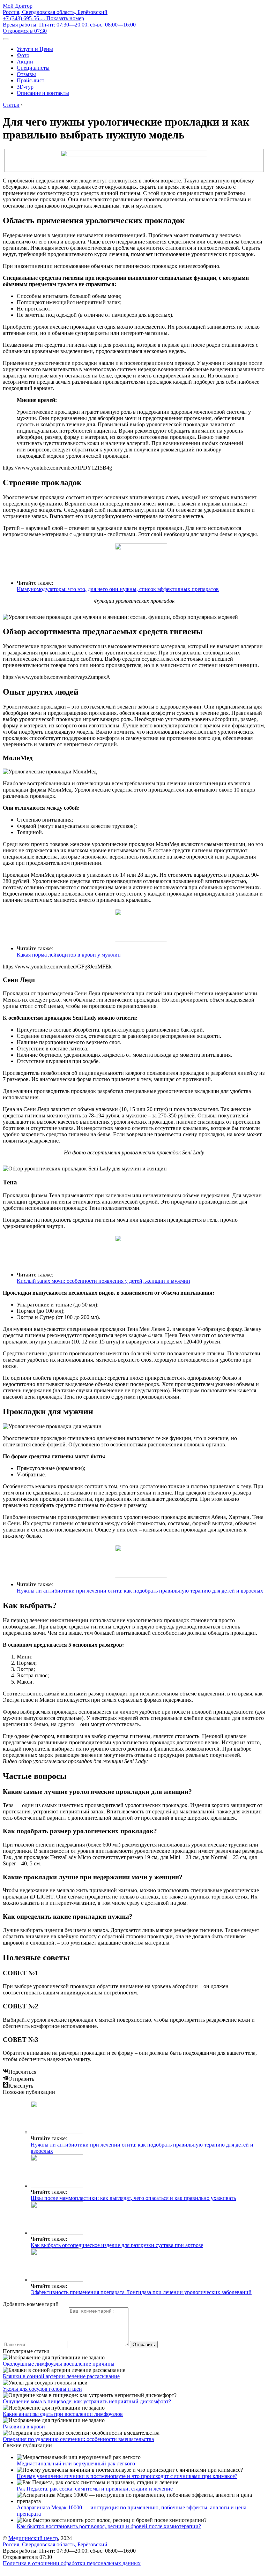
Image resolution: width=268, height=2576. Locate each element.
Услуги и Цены (35, 49)
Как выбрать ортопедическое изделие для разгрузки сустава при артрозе (117, 2245)
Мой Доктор (18, 6)
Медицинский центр (33, 2538)
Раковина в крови (24, 2427)
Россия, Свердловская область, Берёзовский (55, 12)
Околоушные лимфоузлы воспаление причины (59, 2364)
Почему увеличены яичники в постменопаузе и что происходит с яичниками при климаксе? (127, 2476)
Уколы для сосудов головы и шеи (42, 2389)
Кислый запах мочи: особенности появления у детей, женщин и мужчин (103, 1281)
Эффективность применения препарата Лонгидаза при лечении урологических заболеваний (141, 2292)
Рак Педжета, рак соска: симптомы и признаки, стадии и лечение (95, 2489)
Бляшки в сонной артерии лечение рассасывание (61, 2376)
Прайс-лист (31, 80)
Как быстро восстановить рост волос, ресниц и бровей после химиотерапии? (109, 2526)
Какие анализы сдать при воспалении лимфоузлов (63, 2414)
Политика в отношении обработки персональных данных (72, 2563)
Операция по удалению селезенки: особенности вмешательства (78, 2439)
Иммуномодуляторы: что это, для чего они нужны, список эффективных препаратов (118, 589)
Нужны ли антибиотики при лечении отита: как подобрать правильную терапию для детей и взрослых (140, 1591)
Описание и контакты (43, 93)
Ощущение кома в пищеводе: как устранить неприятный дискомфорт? (87, 2401)
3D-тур (25, 87)
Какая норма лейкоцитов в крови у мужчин (69, 955)
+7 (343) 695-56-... (43, 18)
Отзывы (26, 74)
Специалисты (33, 68)
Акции (25, 62)
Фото (23, 55)
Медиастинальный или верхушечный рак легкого (76, 2463)
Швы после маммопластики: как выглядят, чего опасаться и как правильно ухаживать (133, 2198)
